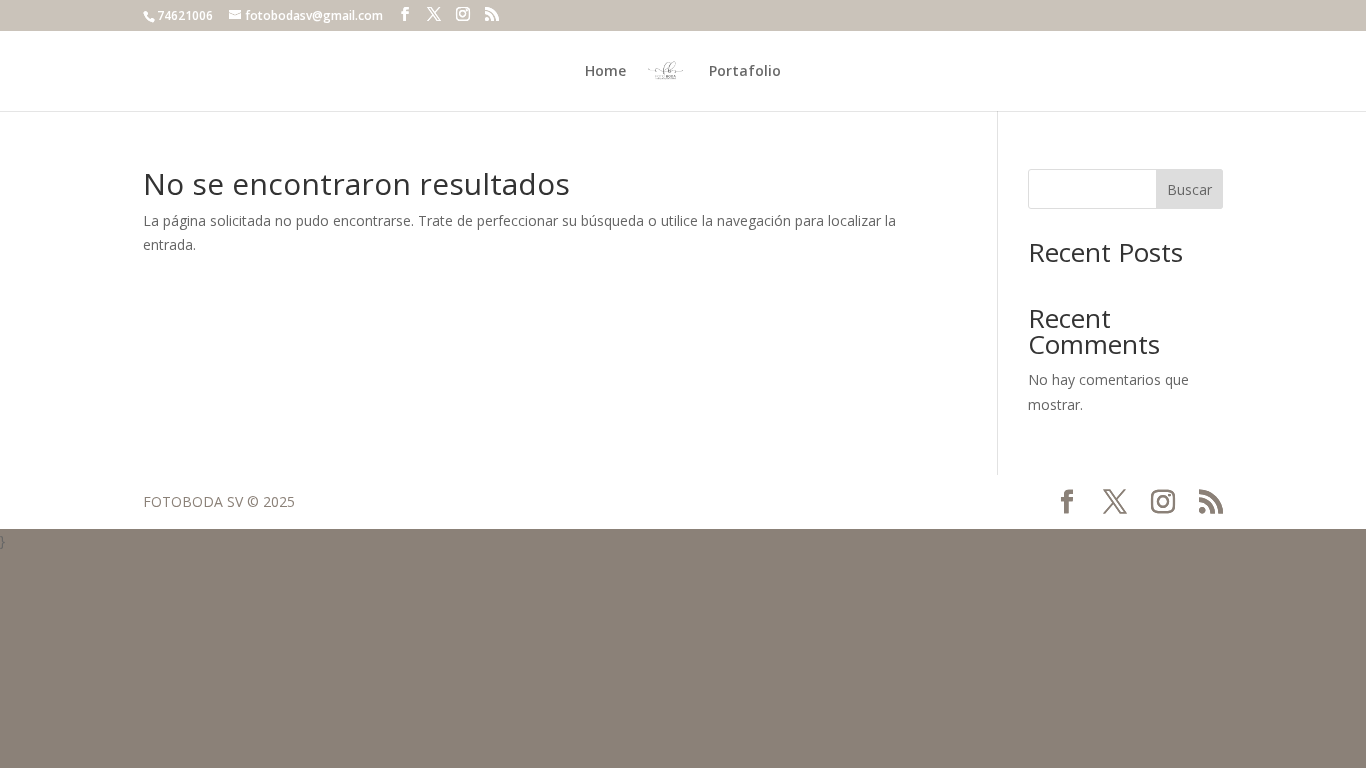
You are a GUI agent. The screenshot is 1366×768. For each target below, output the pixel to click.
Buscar (1189, 189)
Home (605, 72)
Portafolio (745, 72)
